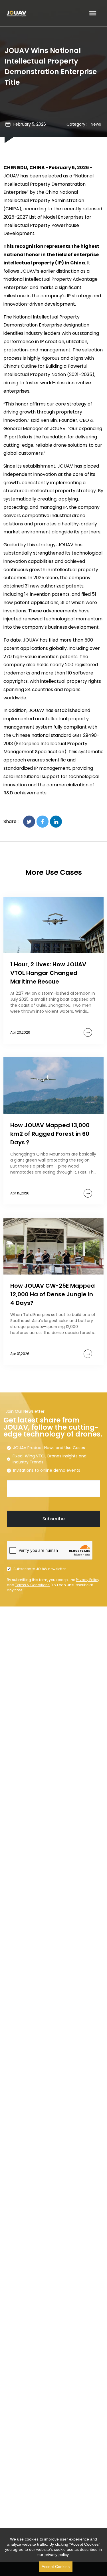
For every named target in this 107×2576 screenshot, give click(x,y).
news (96, 124)
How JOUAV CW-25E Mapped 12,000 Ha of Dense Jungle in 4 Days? (53, 1294)
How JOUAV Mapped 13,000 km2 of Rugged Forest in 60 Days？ (50, 1134)
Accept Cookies (56, 2567)
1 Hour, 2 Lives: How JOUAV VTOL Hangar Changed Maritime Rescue (48, 973)
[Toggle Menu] (93, 13)
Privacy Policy (88, 1580)
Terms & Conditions (32, 1585)
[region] (53, 2552)
